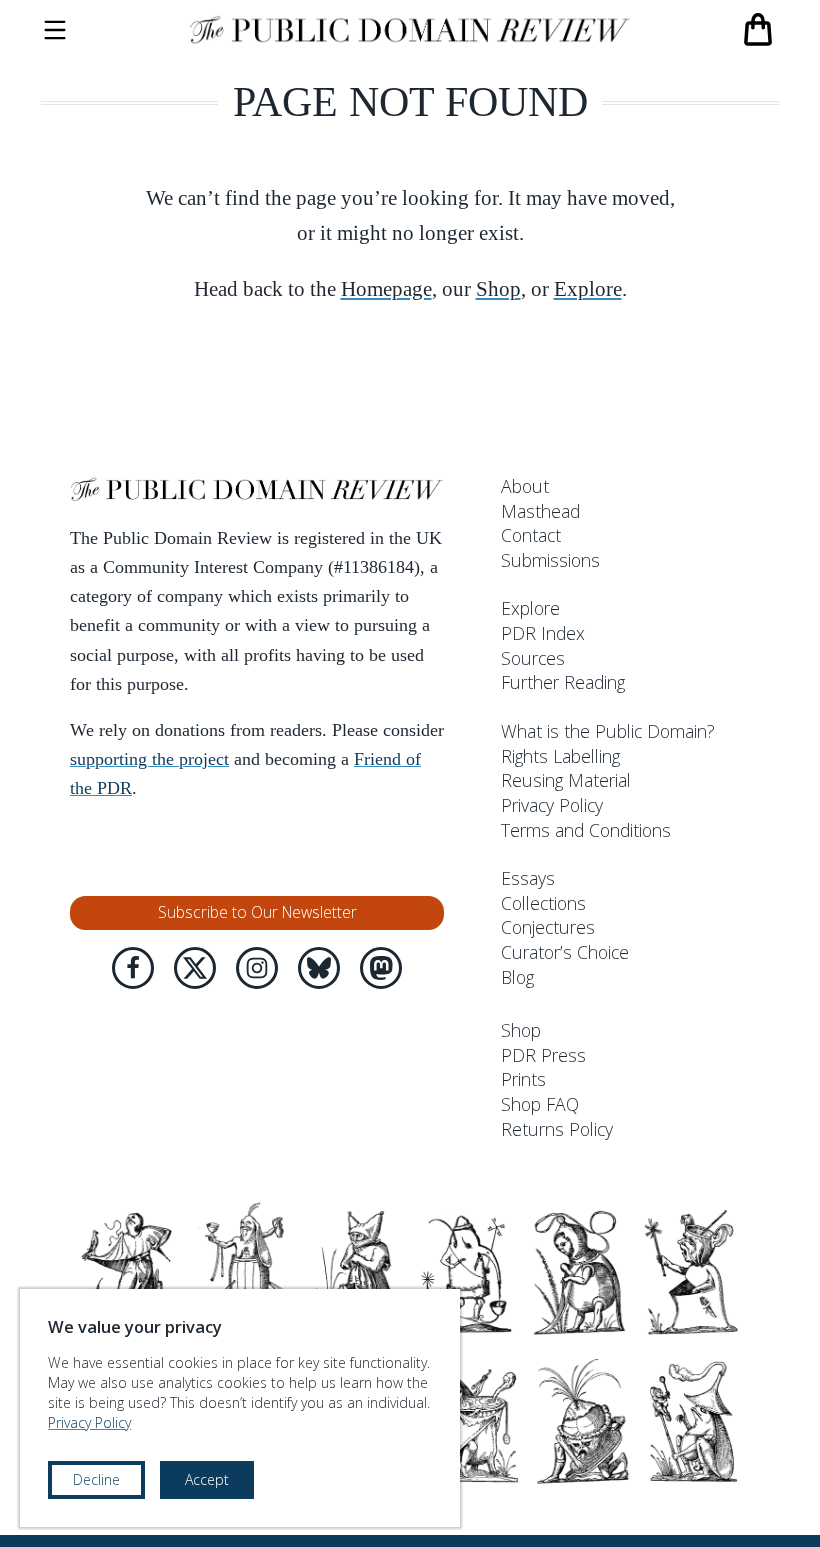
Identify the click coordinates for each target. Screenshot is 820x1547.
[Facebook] (133, 968)
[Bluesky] (319, 968)
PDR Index (543, 633)
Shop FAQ (540, 1104)
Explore (588, 289)
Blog (517, 977)
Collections (543, 903)
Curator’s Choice (565, 952)
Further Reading (563, 682)
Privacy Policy (552, 805)
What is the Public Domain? (608, 731)
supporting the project (149, 759)
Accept (207, 1479)
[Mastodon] (381, 968)
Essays (528, 878)
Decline (96, 1479)
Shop (498, 289)
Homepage (386, 289)
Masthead (540, 511)
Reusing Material (566, 780)
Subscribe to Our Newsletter (257, 912)
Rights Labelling (560, 756)
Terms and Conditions (586, 830)
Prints (523, 1079)
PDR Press (543, 1055)
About (525, 486)
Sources (533, 658)
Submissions (550, 560)
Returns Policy (557, 1129)
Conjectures (548, 927)
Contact (531, 535)
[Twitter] (195, 968)
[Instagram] (257, 968)
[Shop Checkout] (758, 30)
